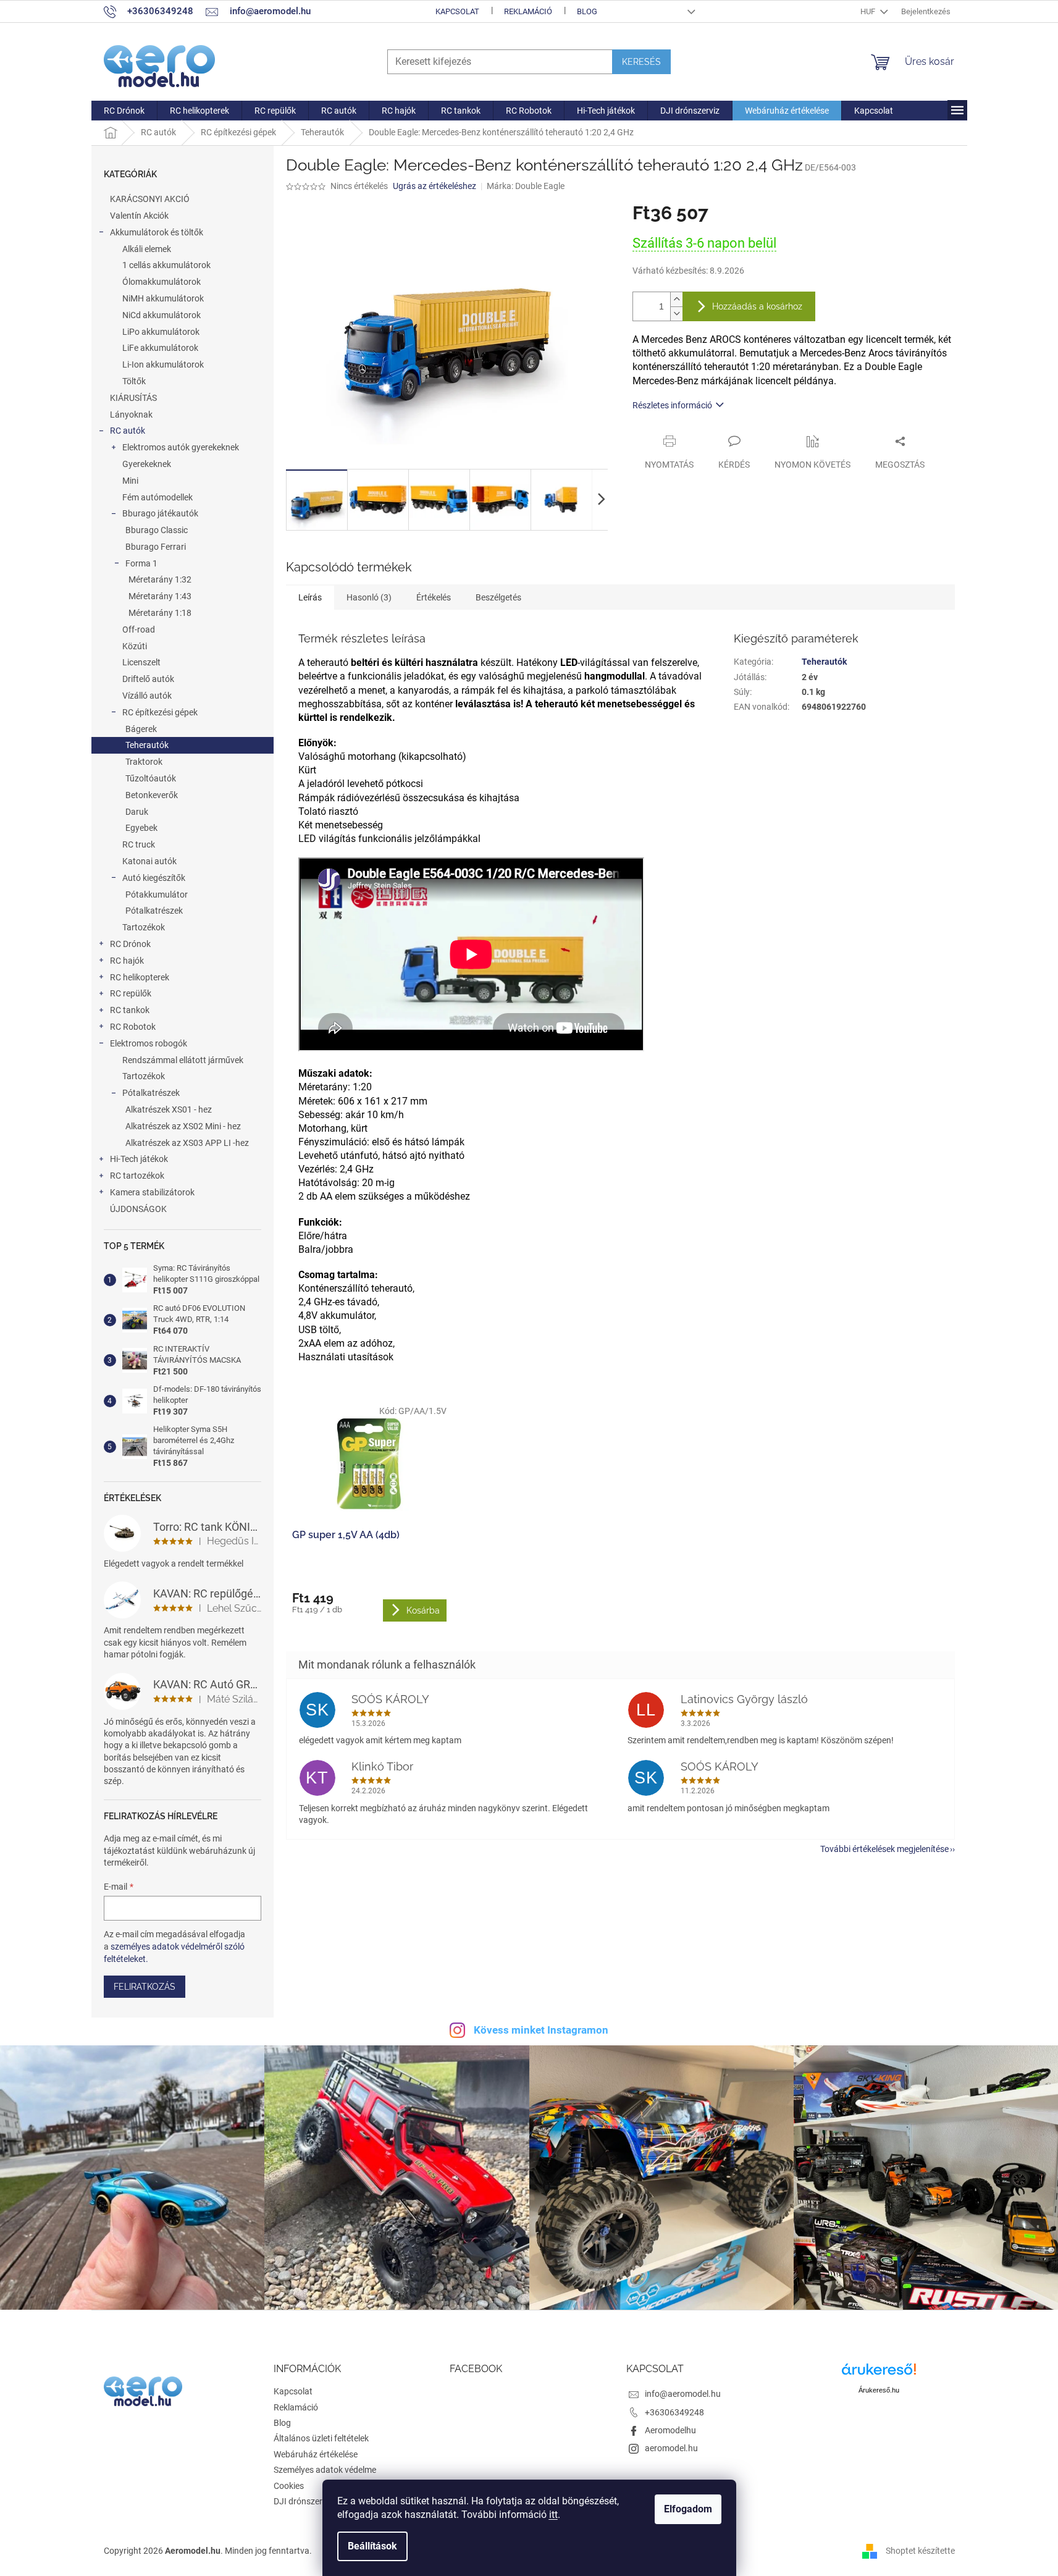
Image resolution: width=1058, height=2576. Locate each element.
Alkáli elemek (147, 249)
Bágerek (141, 729)
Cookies (289, 2486)
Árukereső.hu (879, 2390)
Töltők (134, 381)
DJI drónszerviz (303, 2501)
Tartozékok (144, 927)
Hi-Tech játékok (139, 1159)
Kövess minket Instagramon (541, 2030)
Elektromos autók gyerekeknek (181, 447)
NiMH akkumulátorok (163, 298)
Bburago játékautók (160, 513)
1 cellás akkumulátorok (166, 265)
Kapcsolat (457, 11)
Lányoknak (131, 415)
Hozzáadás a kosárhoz (757, 306)
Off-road (139, 629)
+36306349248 (674, 2412)
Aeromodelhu (670, 2430)
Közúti (135, 646)
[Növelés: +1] (676, 299)
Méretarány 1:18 (160, 613)
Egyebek (141, 828)
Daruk (137, 812)
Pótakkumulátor (157, 894)
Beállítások (372, 2546)
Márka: (526, 186)
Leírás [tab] (310, 597)
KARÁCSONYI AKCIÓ (150, 199)
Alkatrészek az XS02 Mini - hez (183, 1126)
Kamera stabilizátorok (152, 1192)
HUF (869, 11)
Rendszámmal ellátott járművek (183, 1060)
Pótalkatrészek (154, 911)
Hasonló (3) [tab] (369, 597)
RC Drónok (130, 944)
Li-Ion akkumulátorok (163, 364)
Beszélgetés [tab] (498, 597)
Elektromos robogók (149, 1043)
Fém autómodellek (157, 497)
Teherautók (147, 745)
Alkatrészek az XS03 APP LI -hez (187, 1143)
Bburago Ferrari (156, 547)
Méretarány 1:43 (160, 596)
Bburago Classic (157, 530)
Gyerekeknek (147, 464)
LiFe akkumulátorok (160, 348)
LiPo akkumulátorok (161, 332)
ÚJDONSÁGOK (138, 1209)
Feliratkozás (145, 1987)
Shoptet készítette (920, 2551)
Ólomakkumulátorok (162, 282)
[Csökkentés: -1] (676, 314)
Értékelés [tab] (434, 597)
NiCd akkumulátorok (162, 315)
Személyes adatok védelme (325, 2470)
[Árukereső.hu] (879, 2374)
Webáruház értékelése (316, 2454)
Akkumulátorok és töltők (157, 232)
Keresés (641, 62)
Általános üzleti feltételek (321, 2438)
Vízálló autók (147, 696)
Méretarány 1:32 (160, 579)
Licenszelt (141, 662)
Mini (130, 481)
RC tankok (130, 1010)
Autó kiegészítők (154, 878)
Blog (587, 11)
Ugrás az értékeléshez (435, 186)
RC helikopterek (140, 977)
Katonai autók (149, 861)
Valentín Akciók (139, 216)
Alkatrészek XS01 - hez (169, 1109)
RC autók (128, 431)
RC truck (139, 844)
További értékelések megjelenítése (884, 1849)
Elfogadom (688, 2509)
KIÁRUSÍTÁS (133, 398)
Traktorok (144, 762)
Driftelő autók (148, 679)
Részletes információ (672, 405)
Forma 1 (141, 563)
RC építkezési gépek (160, 712)
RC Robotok (133, 1027)
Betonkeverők (152, 795)
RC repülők (131, 993)
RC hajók (127, 961)
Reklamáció (528, 11)
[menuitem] (124, 111)
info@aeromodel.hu (683, 2394)
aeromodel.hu (671, 2448)
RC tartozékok (137, 1176)
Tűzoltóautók (151, 778)
